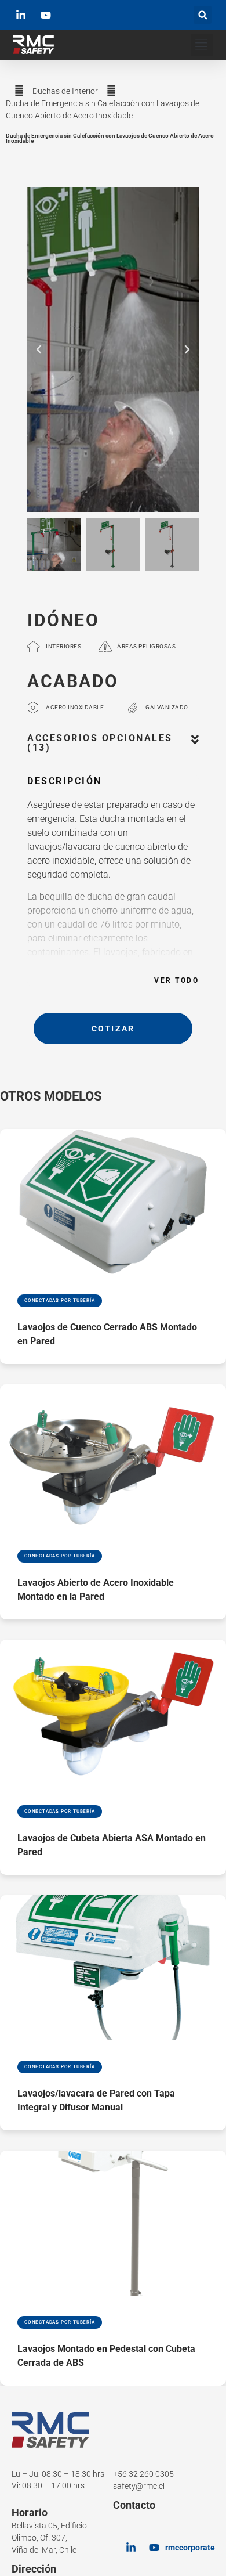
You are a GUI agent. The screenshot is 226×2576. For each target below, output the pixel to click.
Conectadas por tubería (60, 1300)
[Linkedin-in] (131, 2548)
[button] (203, 15)
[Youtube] (154, 2548)
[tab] (113, 749)
